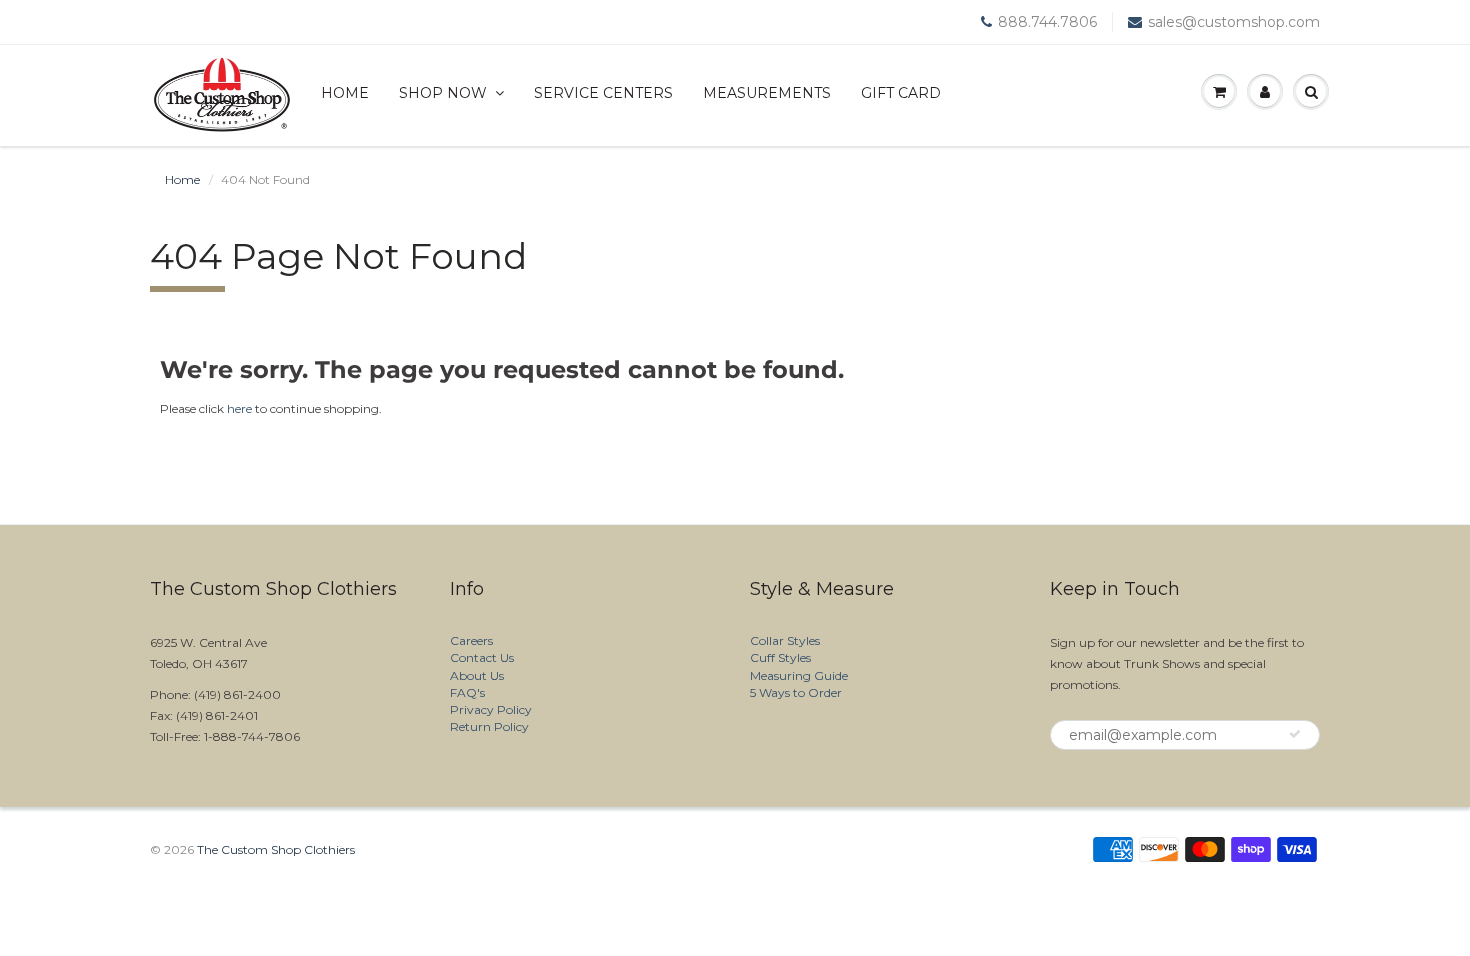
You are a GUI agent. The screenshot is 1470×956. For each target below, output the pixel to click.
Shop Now (443, 93)
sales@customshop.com (1234, 22)
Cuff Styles (780, 657)
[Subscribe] (1295, 734)
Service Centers (603, 93)
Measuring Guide (799, 675)
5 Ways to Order (796, 692)
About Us (477, 675)
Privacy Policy (491, 709)
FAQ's (467, 692)
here (239, 408)
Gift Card (901, 93)
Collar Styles (785, 640)
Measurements (767, 93)
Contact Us (482, 657)
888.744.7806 (1047, 22)
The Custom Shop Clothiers (276, 849)
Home (345, 93)
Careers (471, 640)
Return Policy (489, 726)
